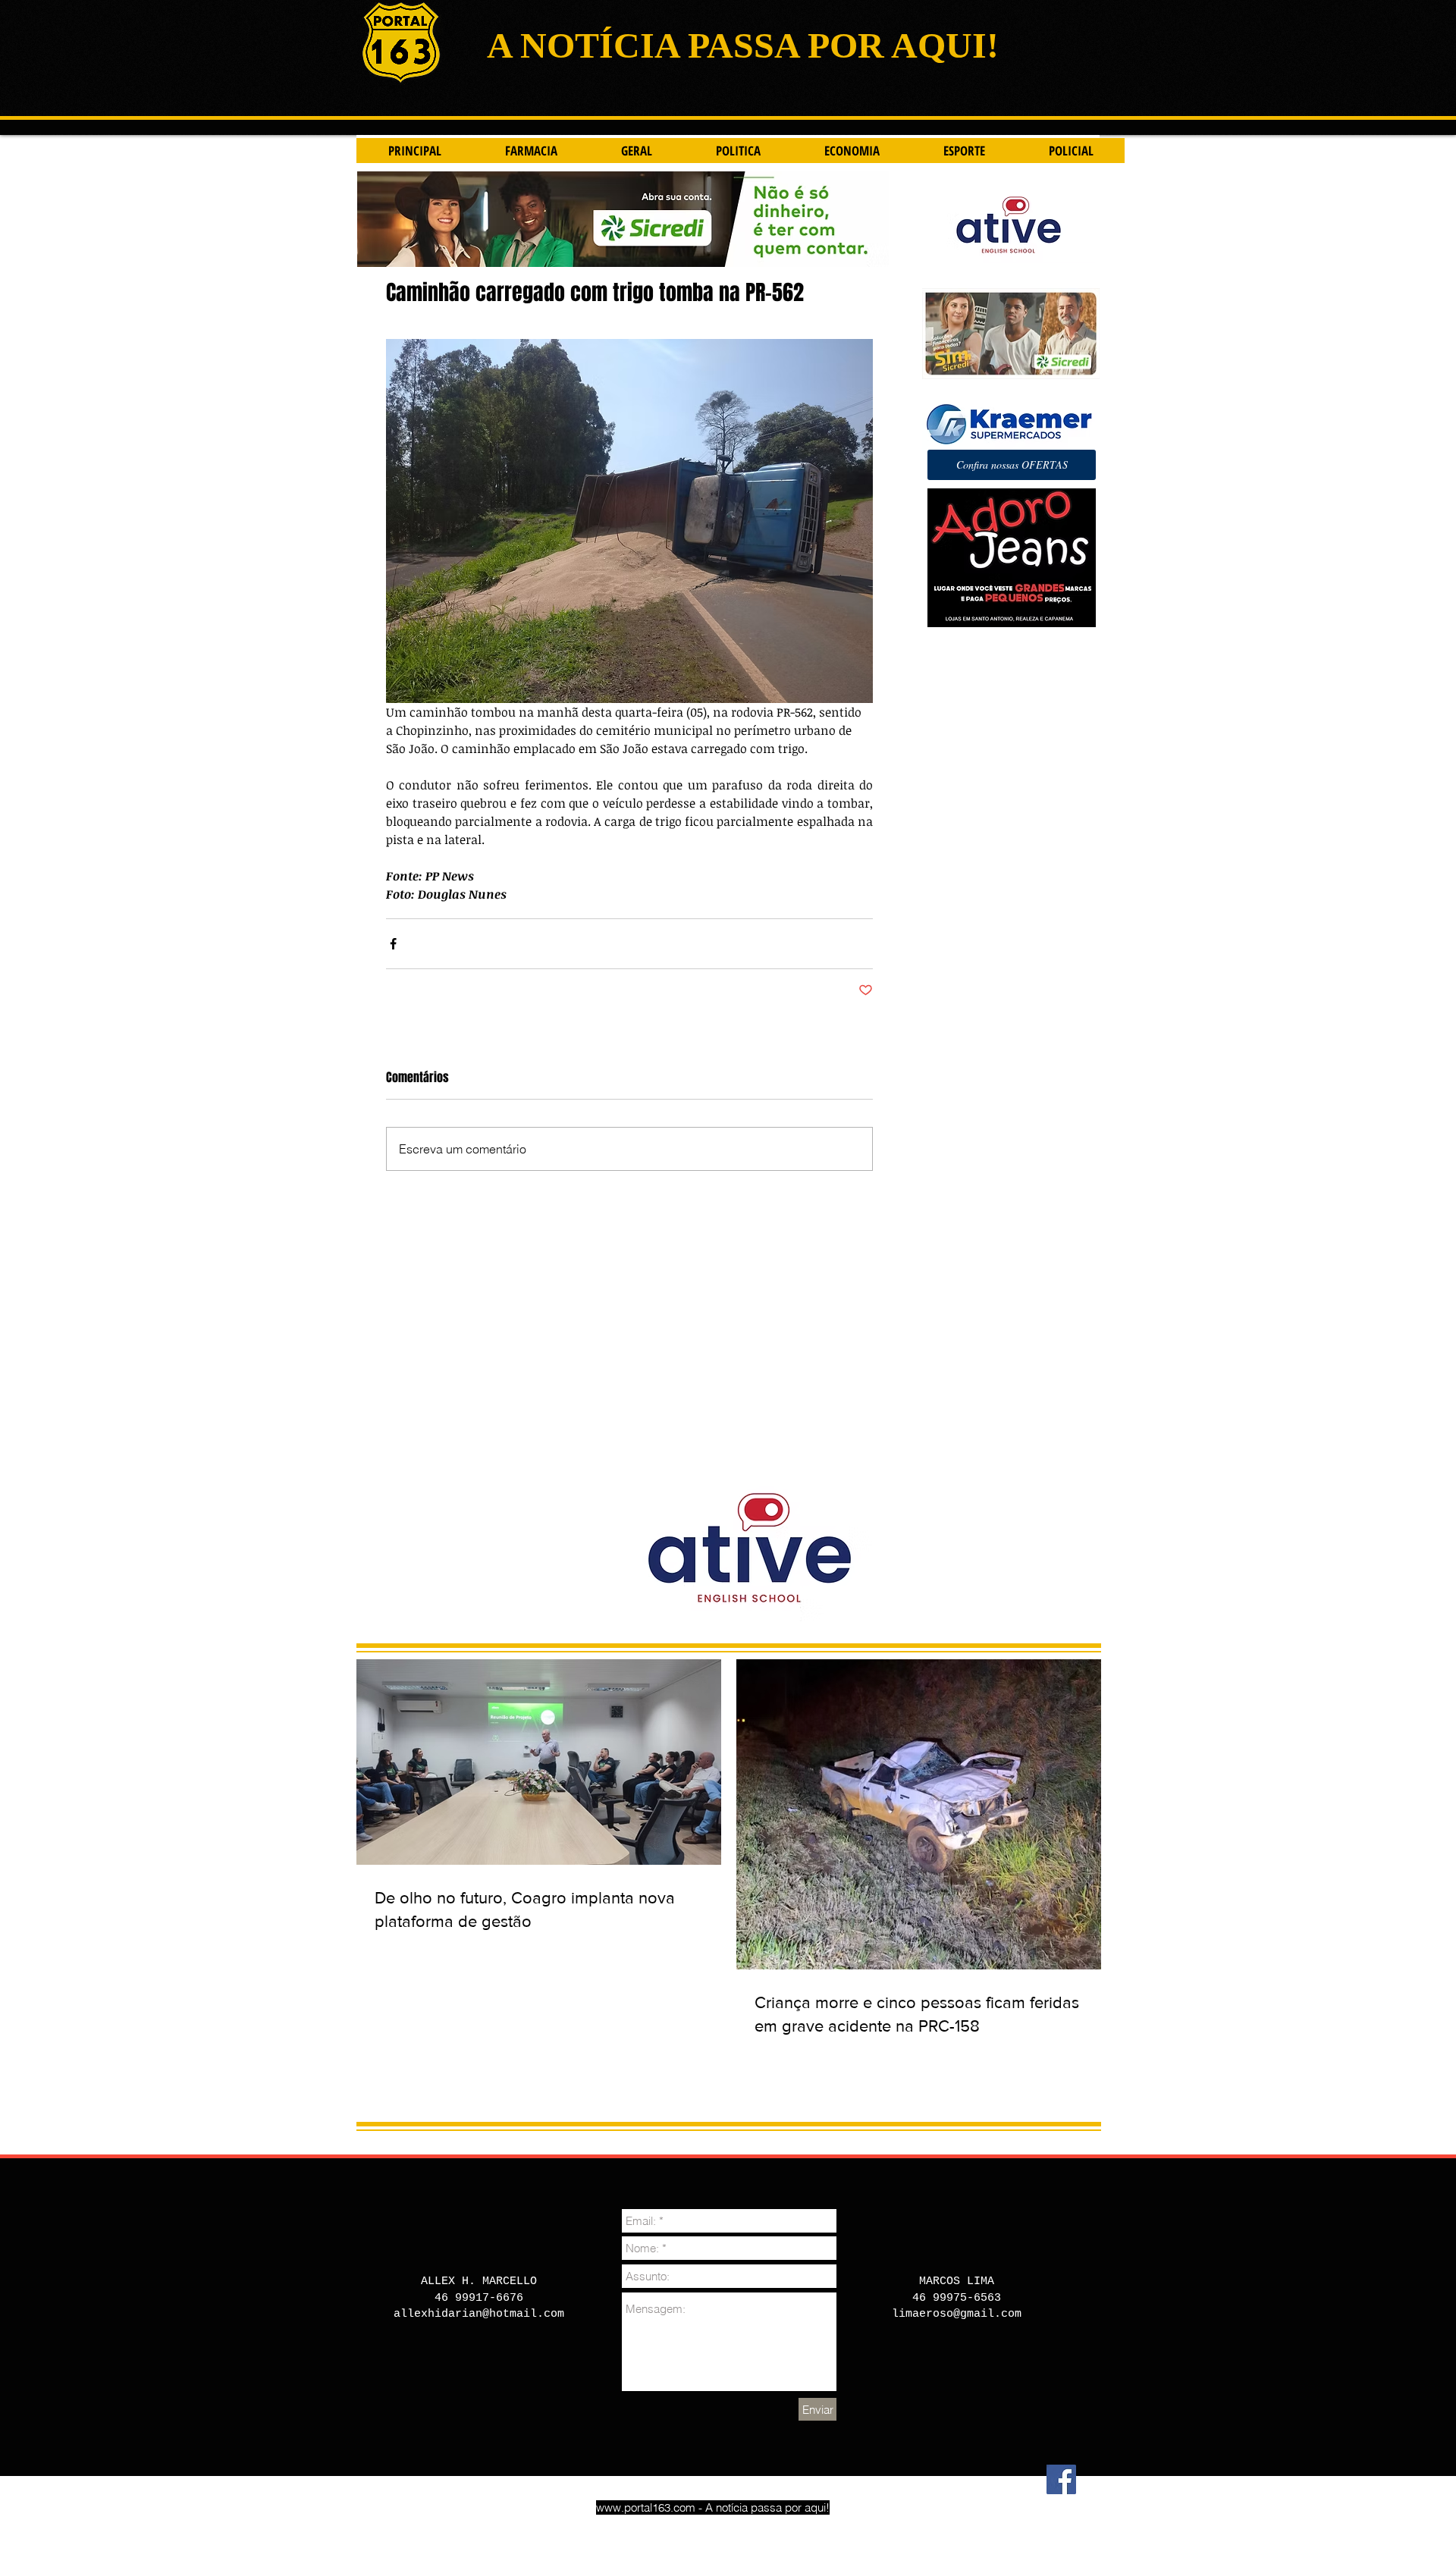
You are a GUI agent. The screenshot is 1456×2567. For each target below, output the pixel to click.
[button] (1012, 465)
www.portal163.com (646, 2507)
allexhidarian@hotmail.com (479, 2314)
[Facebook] (1061, 2479)
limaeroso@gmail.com (957, 2314)
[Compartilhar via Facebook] (393, 944)
